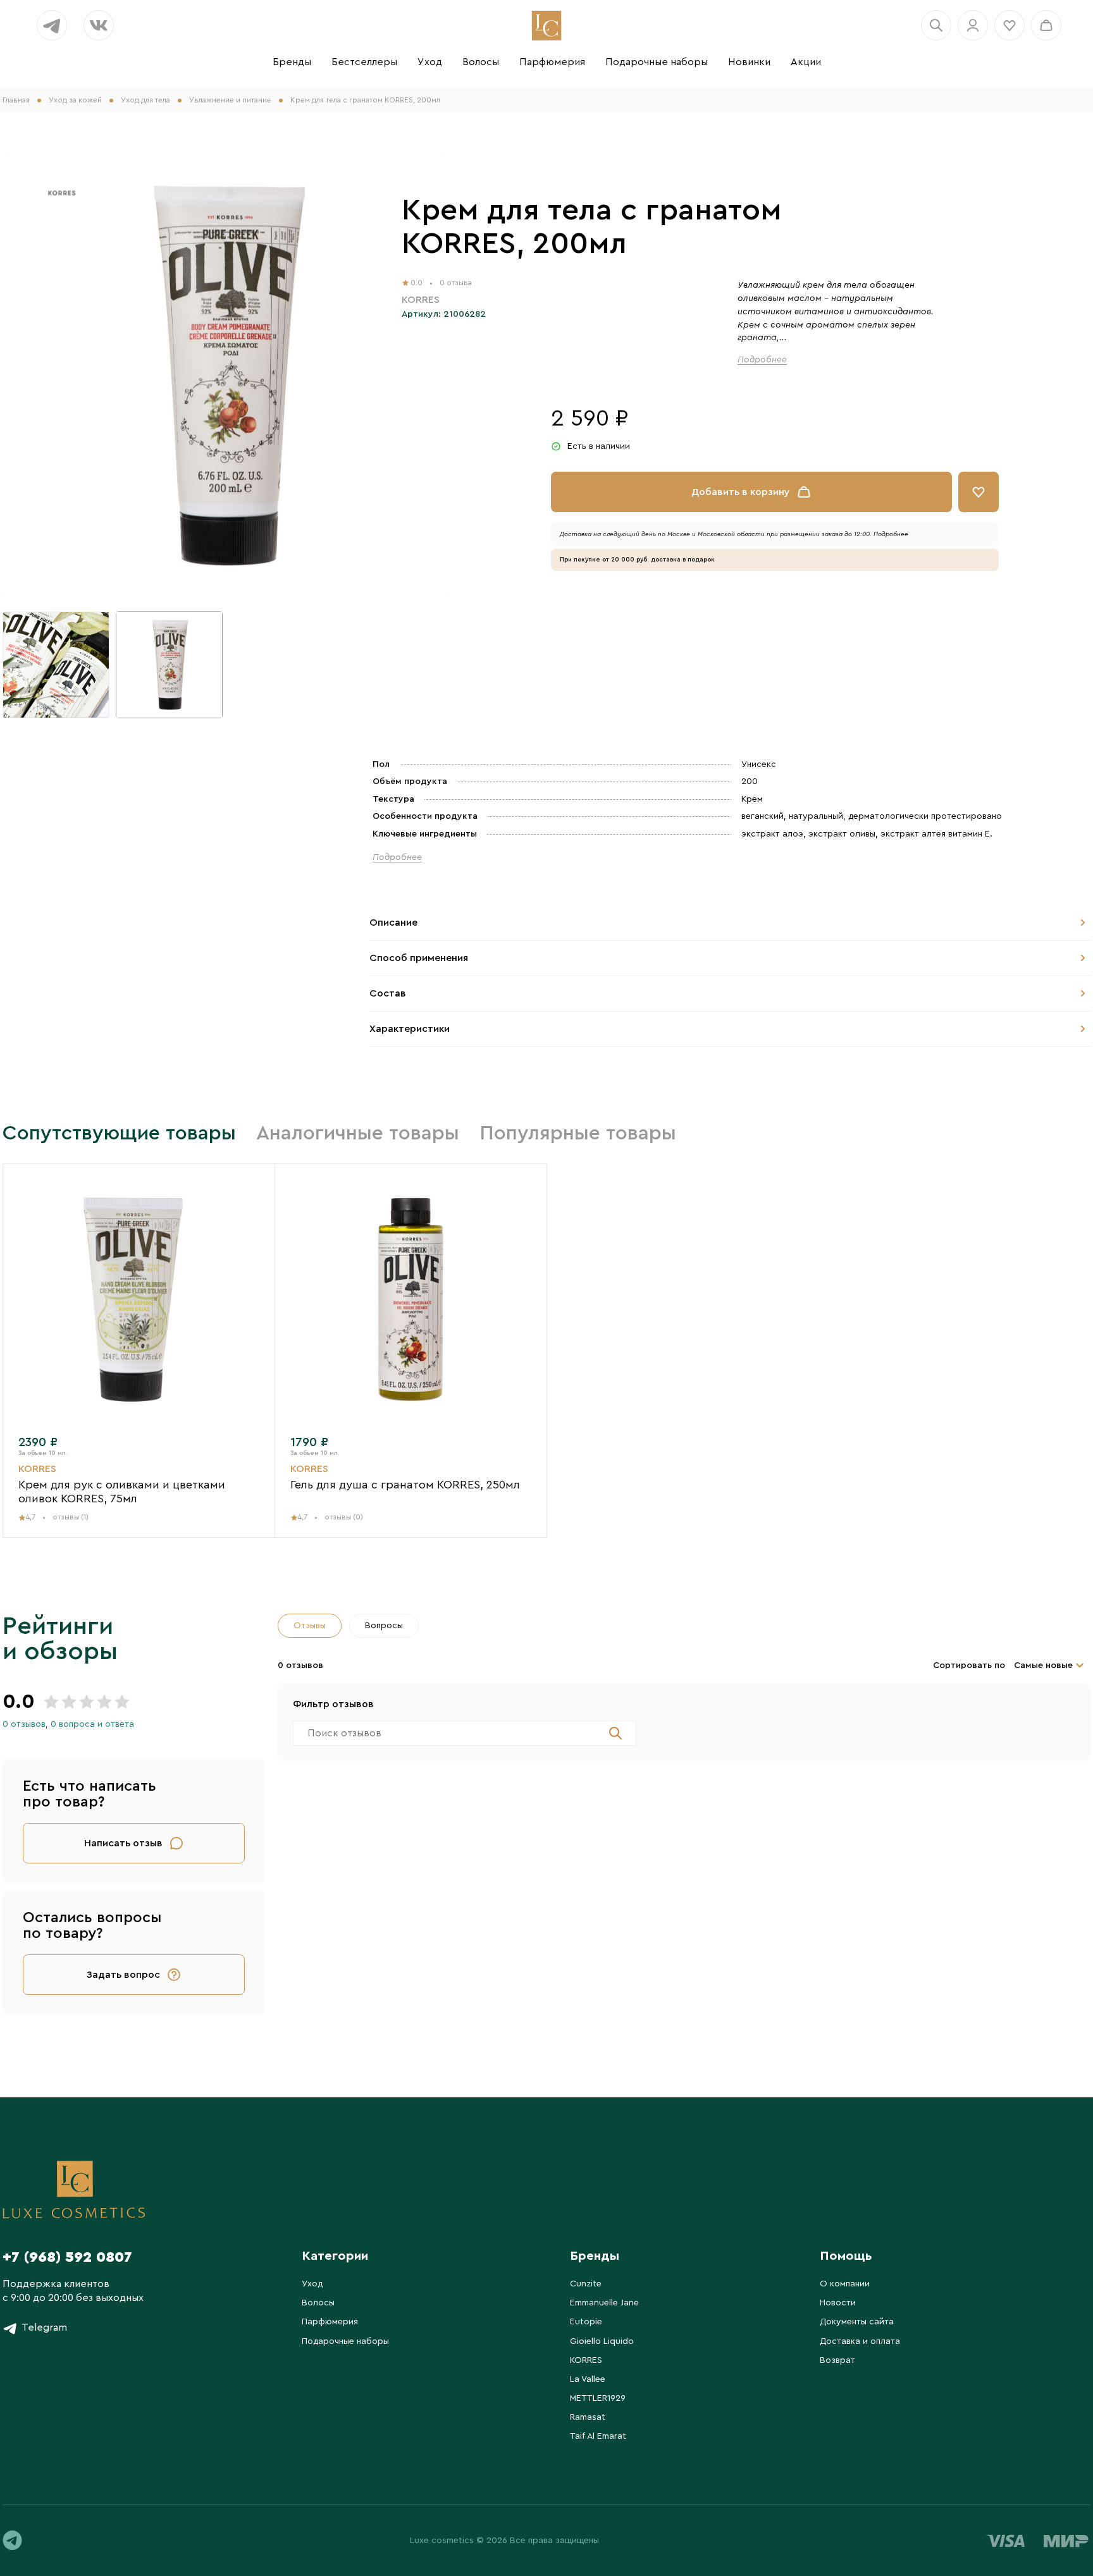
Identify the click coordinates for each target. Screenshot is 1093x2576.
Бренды (292, 62)
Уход (430, 62)
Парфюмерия (552, 62)
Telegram (44, 2328)
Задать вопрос (123, 1975)
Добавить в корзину (741, 492)
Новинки (749, 62)
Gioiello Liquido (602, 2341)
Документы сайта (857, 2322)
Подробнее (762, 360)
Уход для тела (145, 100)
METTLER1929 (598, 2398)
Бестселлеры (364, 62)
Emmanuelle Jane (604, 2303)
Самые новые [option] (1043, 1665)
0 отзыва (456, 283)
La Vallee (588, 2379)
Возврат (837, 2360)
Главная (16, 100)
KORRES (586, 2360)
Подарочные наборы (657, 62)
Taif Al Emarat (598, 2436)
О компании (845, 2284)
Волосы (481, 62)
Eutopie (586, 2322)
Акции (806, 62)
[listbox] (1051, 1665)
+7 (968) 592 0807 (67, 2257)
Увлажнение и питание (230, 100)
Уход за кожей (75, 100)
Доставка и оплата (860, 2341)
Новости (838, 2303)
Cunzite (586, 2284)
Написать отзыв (123, 1843)
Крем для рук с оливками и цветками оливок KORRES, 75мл (122, 1484)
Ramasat (588, 2417)
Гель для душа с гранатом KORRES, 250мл (405, 1477)
